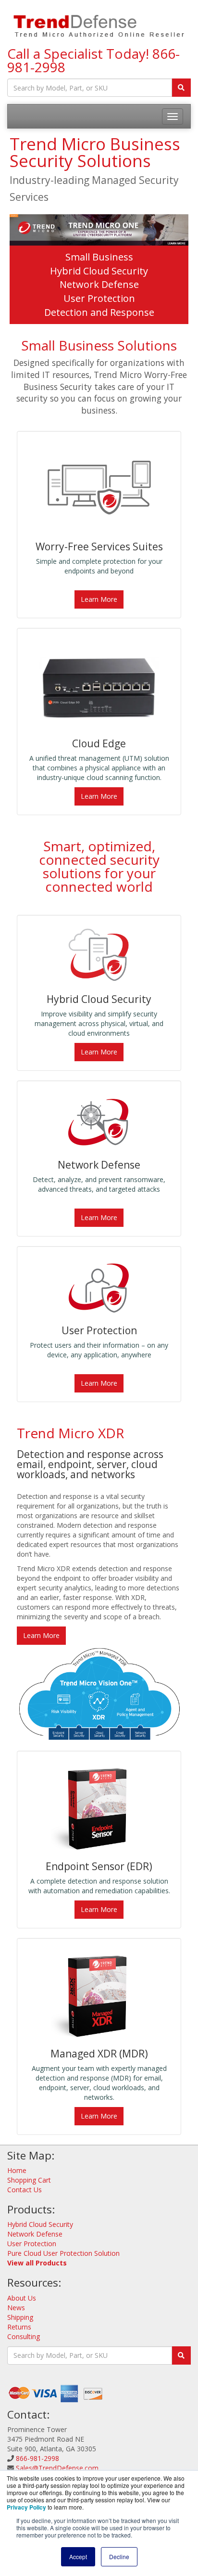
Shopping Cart (29, 2180)
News (16, 2308)
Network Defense (99, 284)
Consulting (24, 2336)
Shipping (20, 2317)
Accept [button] (78, 2556)
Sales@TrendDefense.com (57, 2468)
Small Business (99, 257)
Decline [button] (119, 2556)
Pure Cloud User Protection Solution (63, 2253)
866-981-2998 (37, 2458)
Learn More (99, 599)
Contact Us (25, 2190)
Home (17, 2170)
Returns (19, 2327)
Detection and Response (99, 312)
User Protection (99, 298)
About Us (22, 2298)
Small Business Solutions (99, 345)
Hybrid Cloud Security (99, 271)
